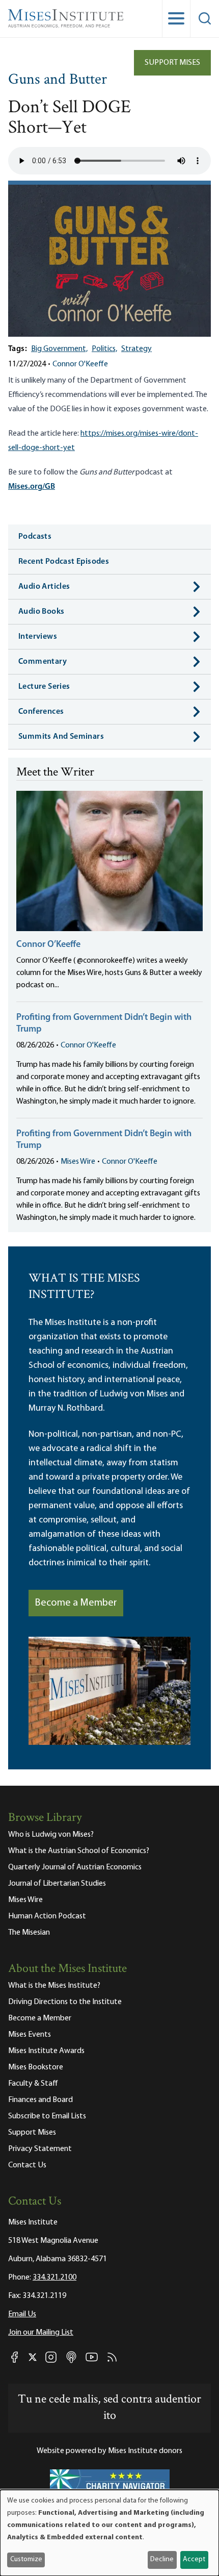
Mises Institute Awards (46, 2051)
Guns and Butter (58, 80)
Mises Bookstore (36, 2067)
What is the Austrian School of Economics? (79, 1851)
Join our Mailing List (41, 2333)
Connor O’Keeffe (48, 945)
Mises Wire (78, 1162)
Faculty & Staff (33, 2084)
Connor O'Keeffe (80, 364)
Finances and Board (40, 2100)
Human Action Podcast (47, 1916)
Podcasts (35, 537)
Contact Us (27, 2165)
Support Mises (172, 63)
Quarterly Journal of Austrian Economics (75, 1867)
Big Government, (59, 349)
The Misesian (29, 1933)
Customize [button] (26, 2559)
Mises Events (30, 2035)
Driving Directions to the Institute (65, 2002)
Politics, (104, 349)
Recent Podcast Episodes (64, 562)
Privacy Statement (40, 2149)
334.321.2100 (54, 2278)
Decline (162, 2559)
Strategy (136, 349)
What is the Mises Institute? (54, 1986)
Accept (194, 2559)
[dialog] (109, 2533)
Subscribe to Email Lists (47, 2116)
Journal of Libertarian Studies (57, 1884)
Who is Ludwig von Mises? (51, 1835)
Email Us (22, 2314)
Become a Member (76, 1603)
